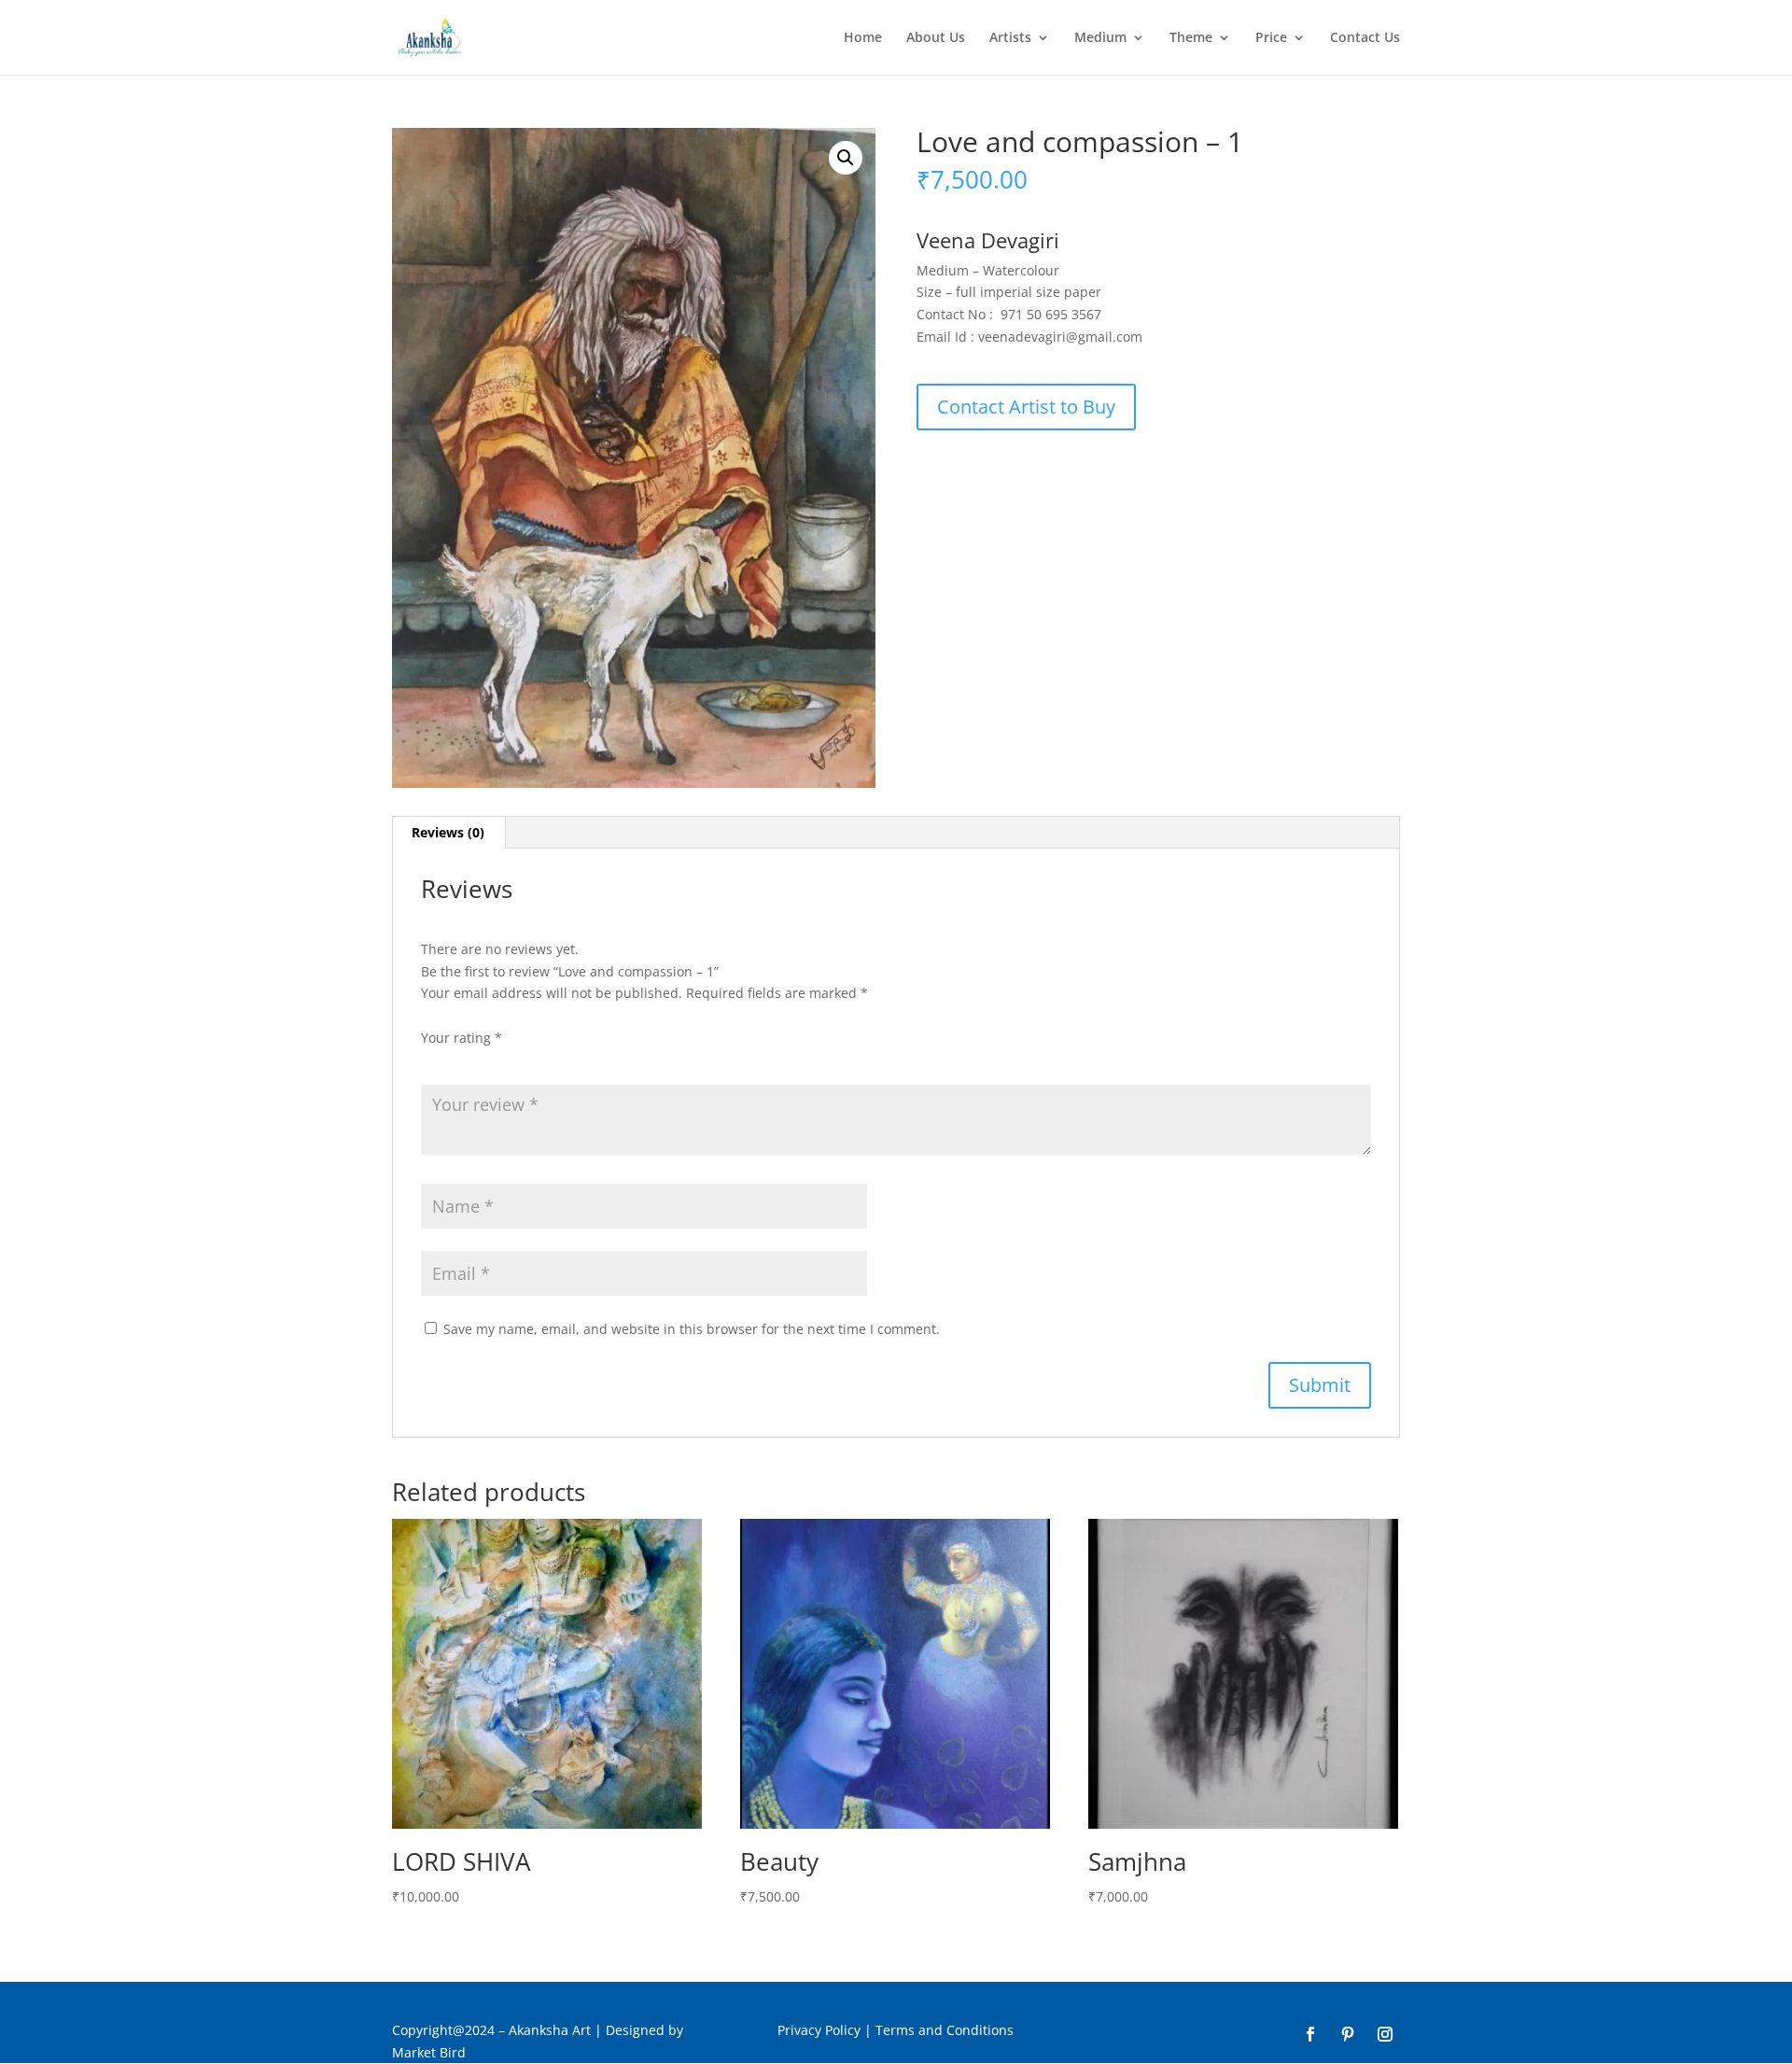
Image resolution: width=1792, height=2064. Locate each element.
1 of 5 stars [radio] (432, 1060)
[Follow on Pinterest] (1348, 2034)
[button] (846, 158)
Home (863, 38)
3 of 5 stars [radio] (484, 1060)
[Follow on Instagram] (1385, 2034)
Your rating (462, 1038)
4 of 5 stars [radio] (511, 1060)
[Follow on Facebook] (1310, 2034)
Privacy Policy (819, 2030)
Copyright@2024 (443, 2030)
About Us (936, 38)
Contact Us (1365, 38)
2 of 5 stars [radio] (458, 1060)
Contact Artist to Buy (1026, 407)
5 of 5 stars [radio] (537, 1060)
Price (1271, 38)
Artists (1010, 38)
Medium (1100, 38)
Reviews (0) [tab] (448, 832)
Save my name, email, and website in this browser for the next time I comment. (692, 1329)
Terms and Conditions (945, 2030)
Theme (1191, 38)
